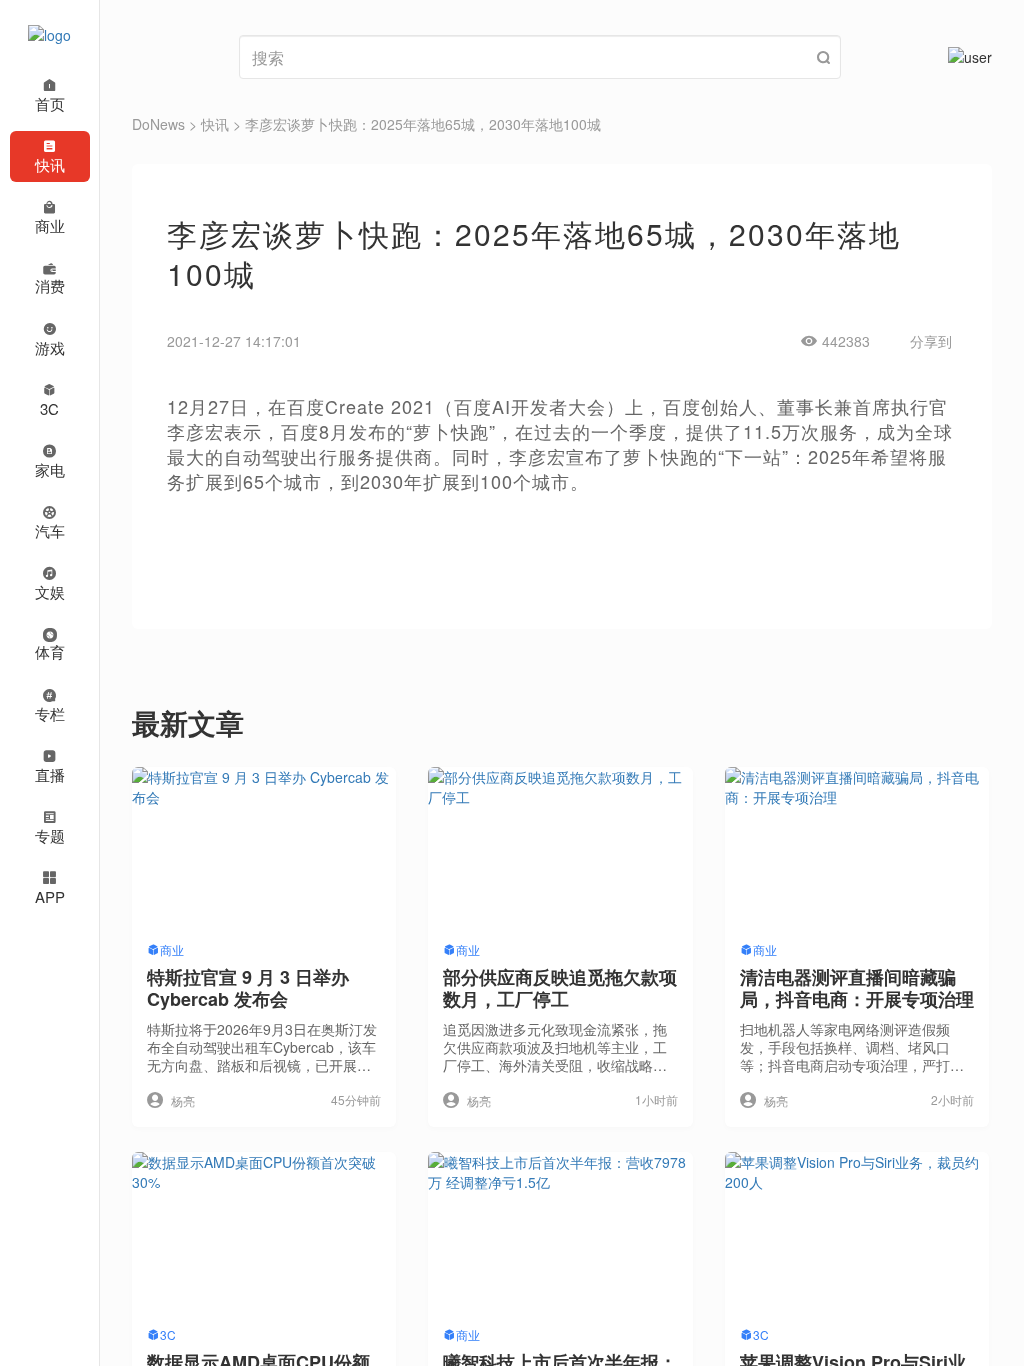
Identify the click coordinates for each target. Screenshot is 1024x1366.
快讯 (215, 124)
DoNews (158, 124)
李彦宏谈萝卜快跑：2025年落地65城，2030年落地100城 (423, 124)
